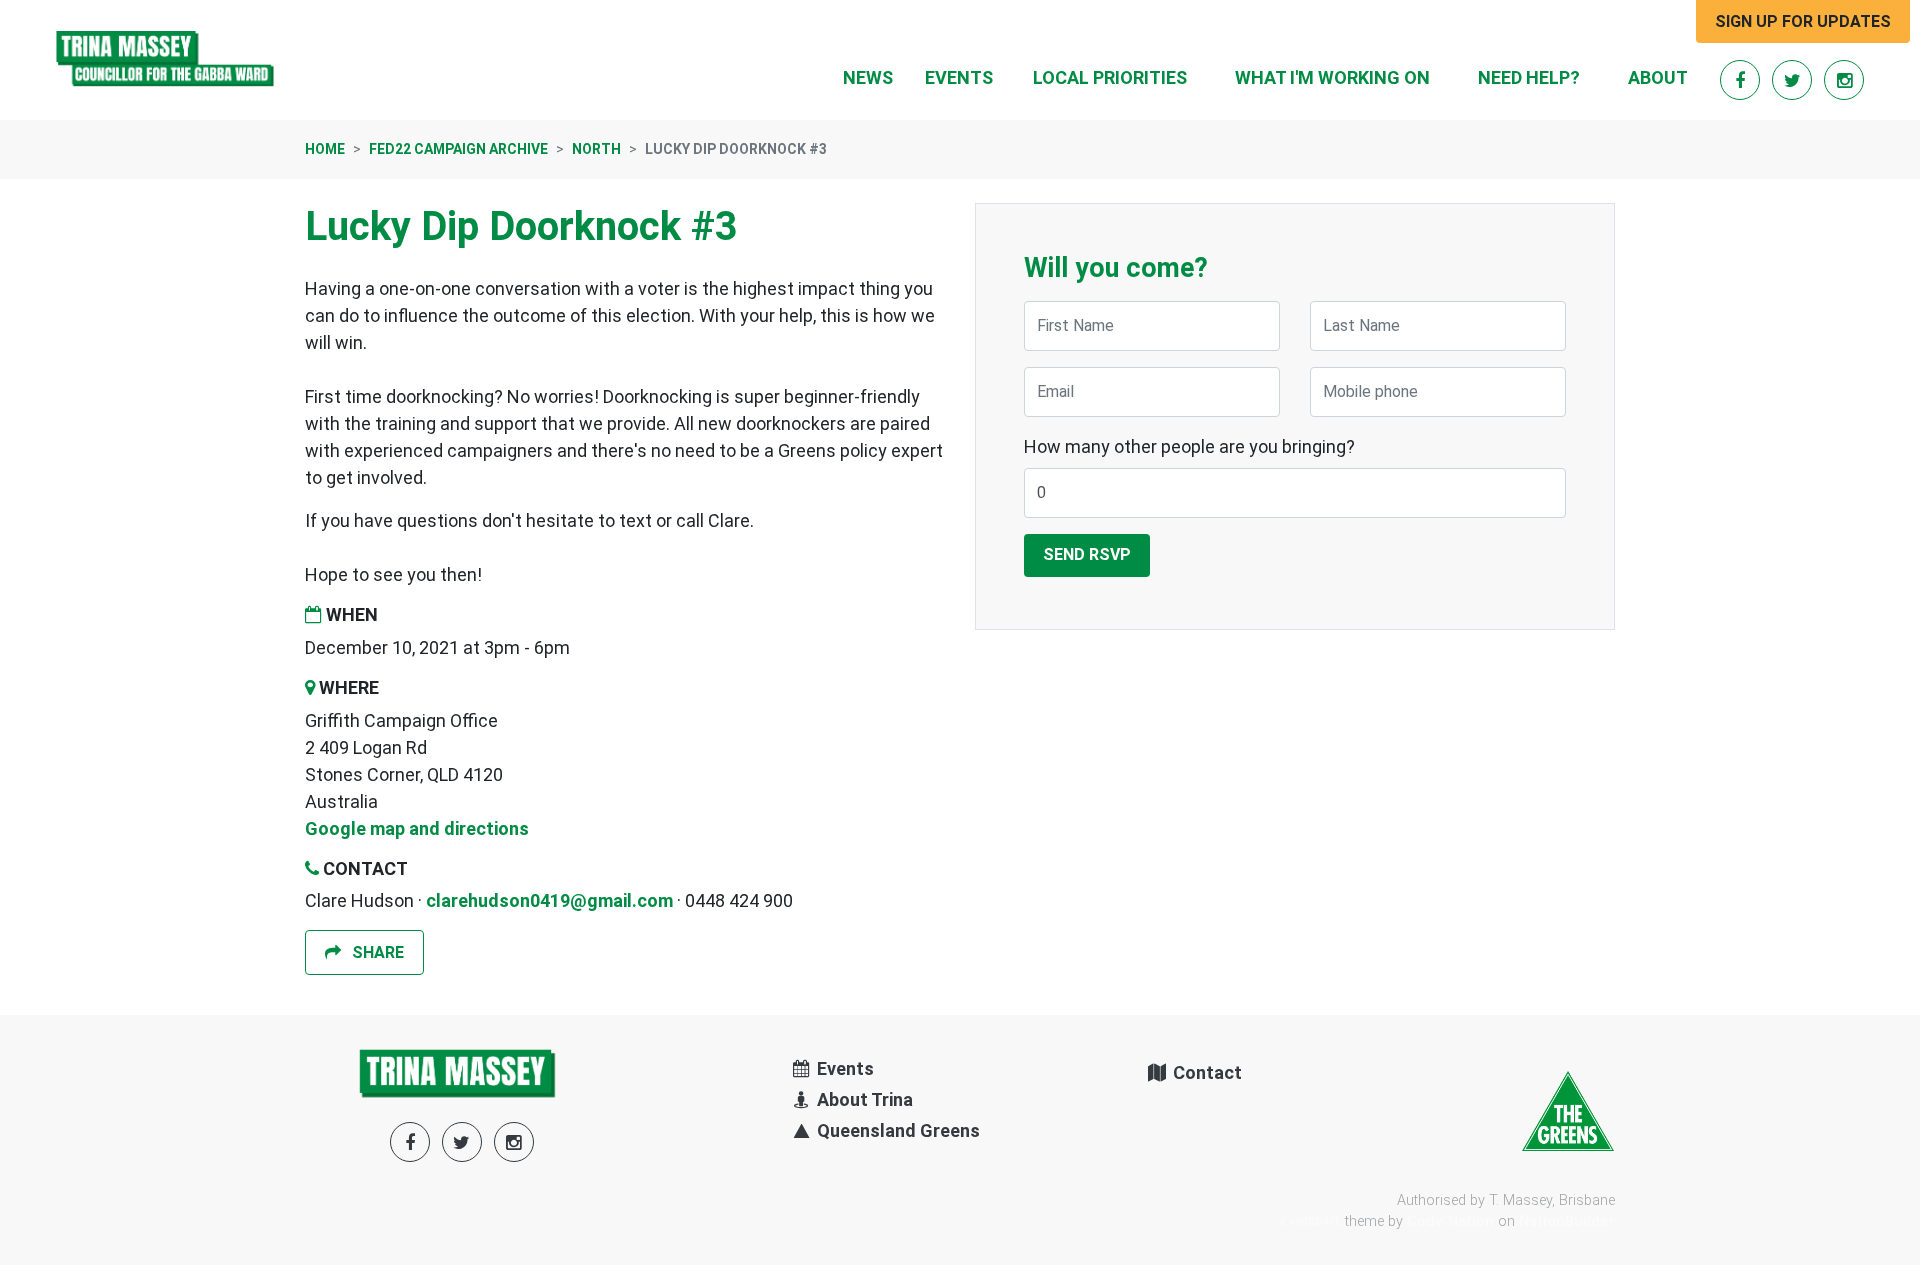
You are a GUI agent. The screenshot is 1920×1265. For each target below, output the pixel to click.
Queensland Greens (896, 1130)
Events (959, 77)
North (596, 149)
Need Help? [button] (1529, 77)
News (868, 77)
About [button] (1658, 77)
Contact (1205, 1072)
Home (325, 149)
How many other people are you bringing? (1189, 446)
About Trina (863, 1099)
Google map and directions (417, 828)
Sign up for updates (1803, 21)
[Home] (166, 60)
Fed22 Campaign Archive (458, 149)
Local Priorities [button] (1110, 77)
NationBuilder (1567, 1221)
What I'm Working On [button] (1332, 77)
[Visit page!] (1742, 80)
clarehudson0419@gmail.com (549, 900)
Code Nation (1450, 1221)
